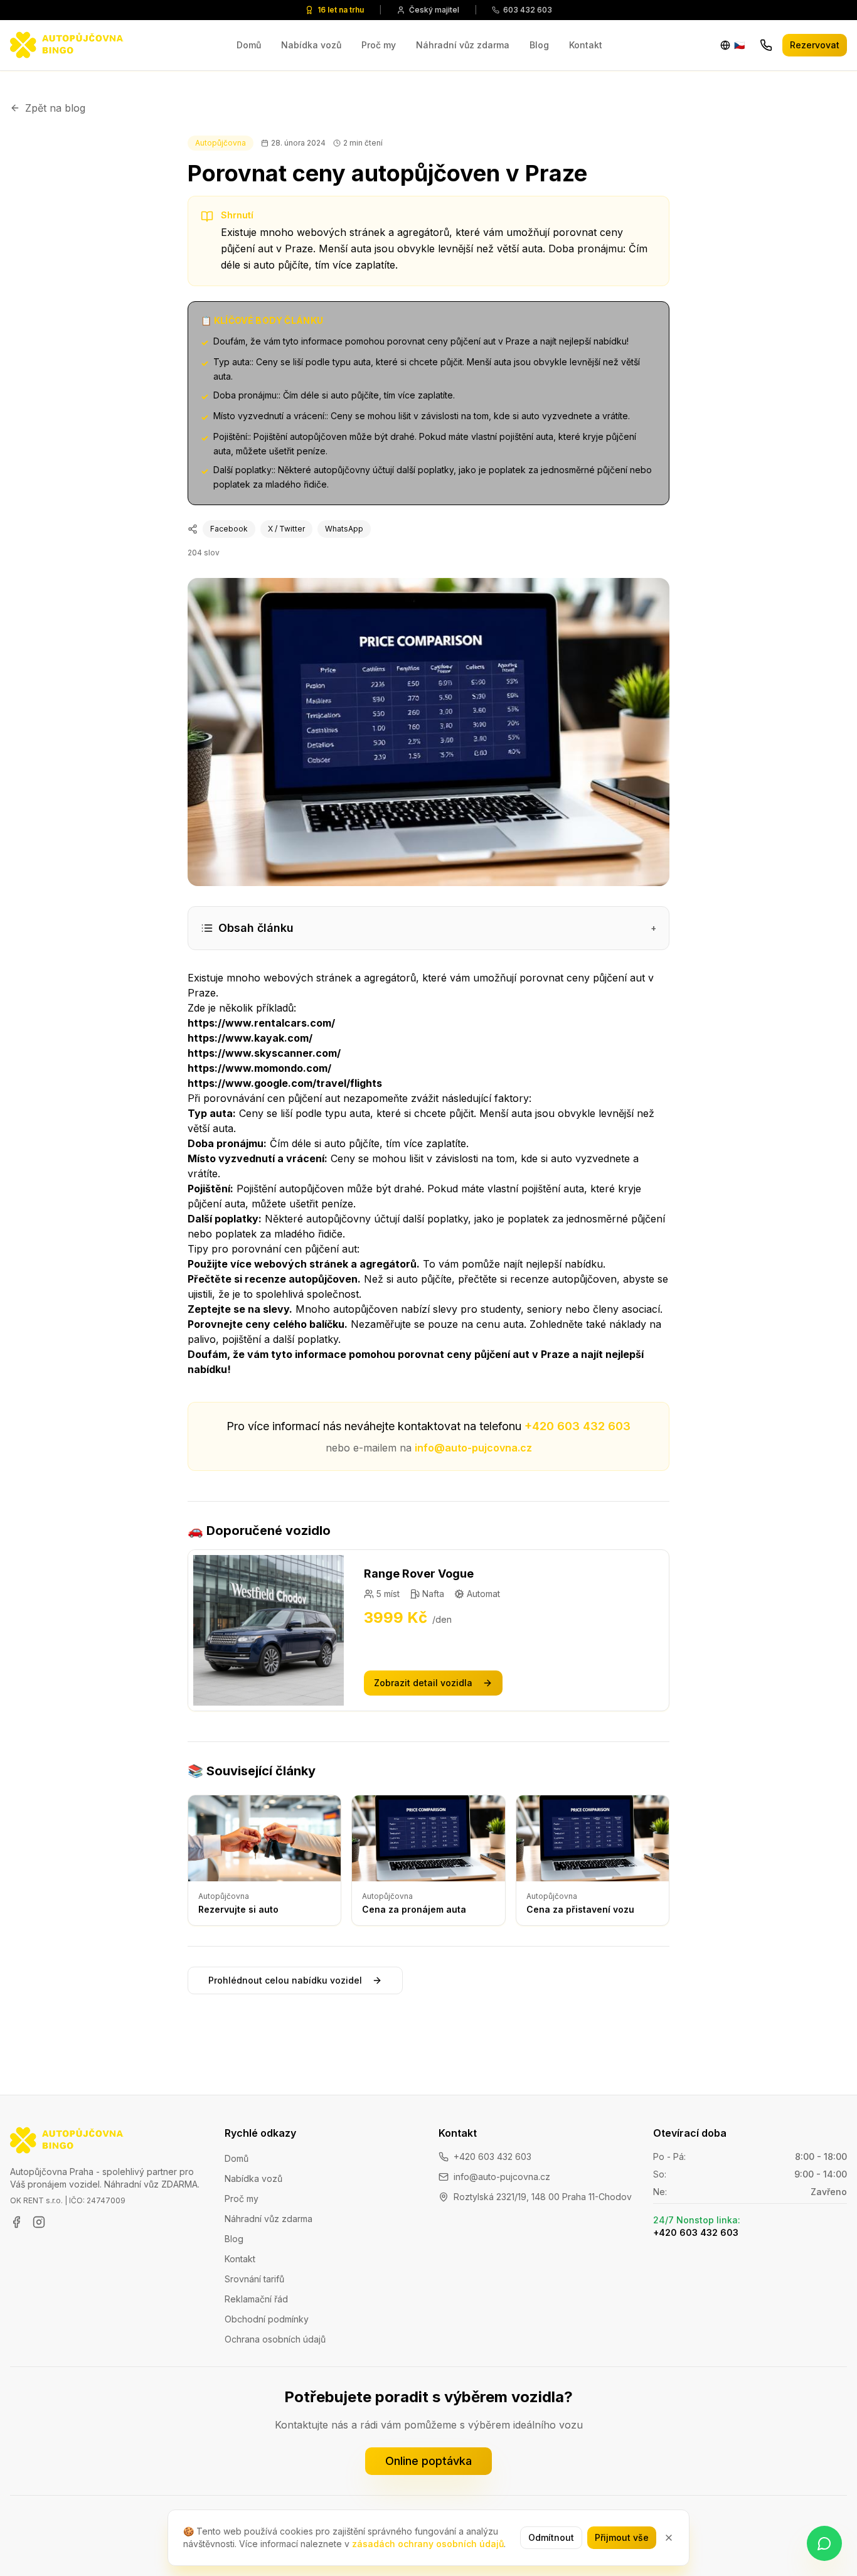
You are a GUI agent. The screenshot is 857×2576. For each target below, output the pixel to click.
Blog (539, 45)
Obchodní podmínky (267, 2319)
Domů (249, 45)
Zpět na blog (55, 108)
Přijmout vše (622, 2537)
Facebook (229, 529)
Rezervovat (815, 45)
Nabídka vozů (311, 45)
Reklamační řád (256, 2299)
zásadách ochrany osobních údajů (428, 2544)
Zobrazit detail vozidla (423, 1683)
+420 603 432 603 (578, 1426)
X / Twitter (286, 529)
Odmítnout (551, 2537)
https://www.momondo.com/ (259, 1068)
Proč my (379, 45)
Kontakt (586, 45)
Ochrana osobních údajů (275, 2339)
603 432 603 (528, 10)
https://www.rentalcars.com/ (261, 1023)
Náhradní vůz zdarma (463, 45)
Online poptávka (428, 2461)
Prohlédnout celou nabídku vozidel (285, 1980)
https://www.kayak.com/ (250, 1038)
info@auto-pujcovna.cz (473, 1448)
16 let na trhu (341, 10)
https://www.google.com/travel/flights (285, 1083)
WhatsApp (344, 529)
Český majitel (434, 10)
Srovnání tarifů (254, 2279)
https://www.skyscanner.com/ (264, 1053)
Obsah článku (437, 928)
